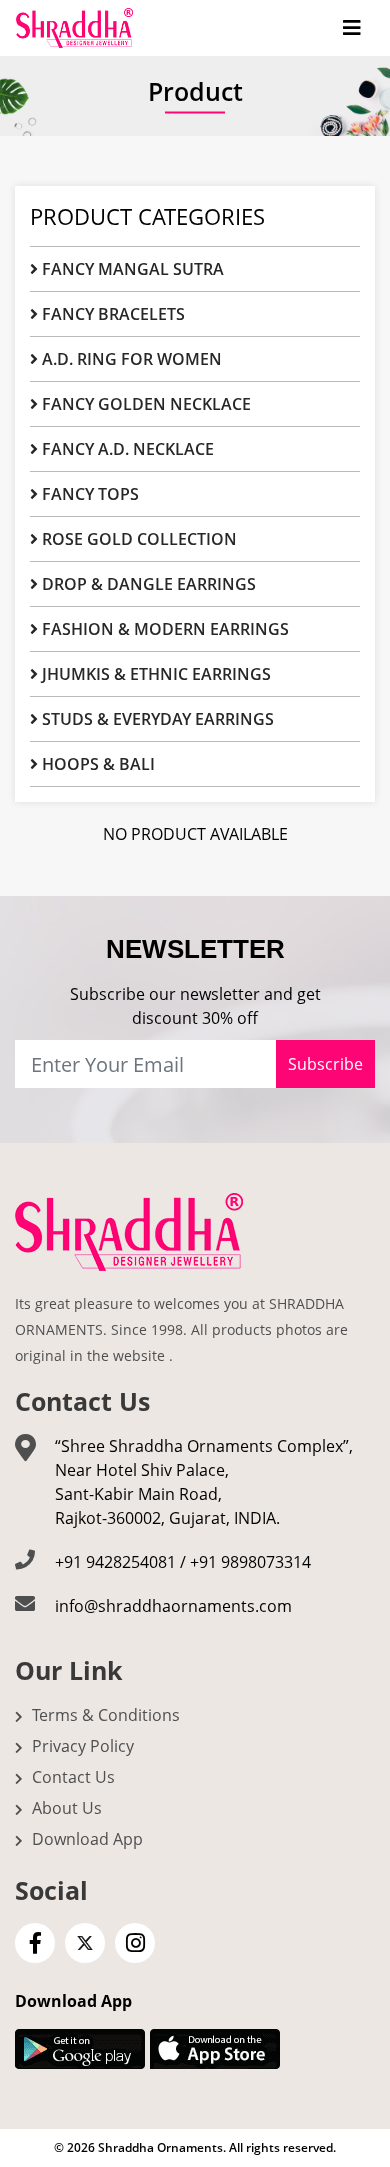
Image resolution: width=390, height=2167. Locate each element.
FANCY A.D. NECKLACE (126, 449)
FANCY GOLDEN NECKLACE (144, 404)
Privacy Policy (81, 1746)
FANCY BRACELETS (111, 314)
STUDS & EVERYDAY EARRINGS (156, 719)
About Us (65, 1808)
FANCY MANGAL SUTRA (131, 269)
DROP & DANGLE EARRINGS (147, 584)
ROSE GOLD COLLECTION (137, 539)
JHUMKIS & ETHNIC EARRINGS (154, 674)
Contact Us (71, 1777)
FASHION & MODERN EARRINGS (163, 629)
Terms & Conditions (104, 1715)
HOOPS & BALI (96, 764)
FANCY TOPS (88, 494)
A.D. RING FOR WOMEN (130, 359)
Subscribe (325, 1064)
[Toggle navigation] (352, 28)
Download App (85, 1839)
